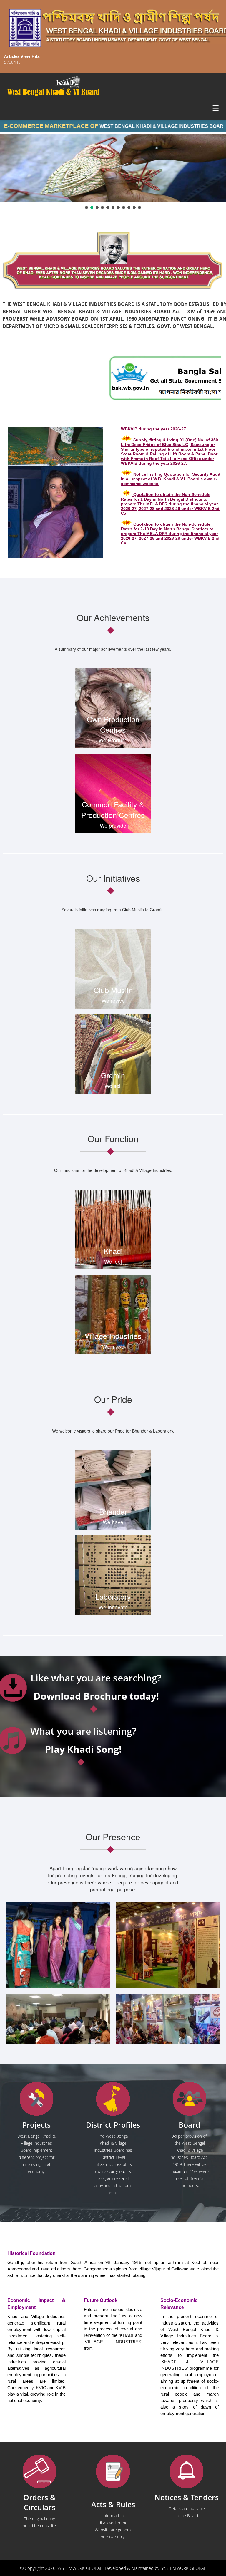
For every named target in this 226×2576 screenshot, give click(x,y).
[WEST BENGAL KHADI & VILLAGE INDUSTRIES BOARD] (113, 92)
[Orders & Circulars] (39, 2472)
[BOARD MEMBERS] (190, 2099)
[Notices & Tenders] (187, 2472)
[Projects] (36, 2099)
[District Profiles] (113, 2099)
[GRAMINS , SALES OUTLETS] (76, 82)
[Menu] (216, 109)
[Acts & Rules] (113, 2472)
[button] (87, 207)
